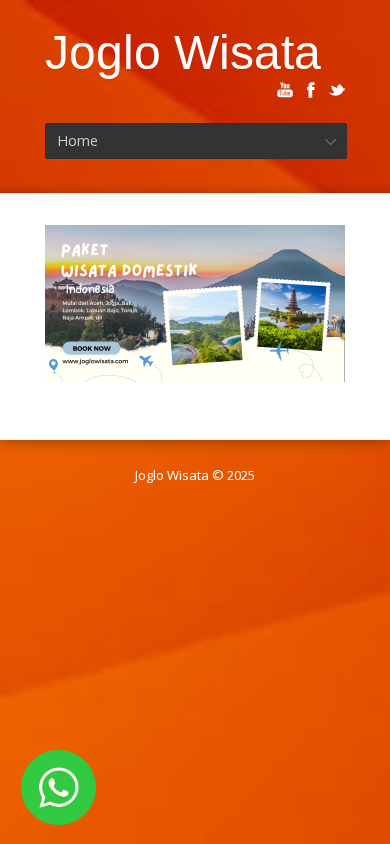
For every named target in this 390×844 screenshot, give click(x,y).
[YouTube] (285, 90)
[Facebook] (311, 90)
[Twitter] (337, 90)
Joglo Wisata (183, 52)
